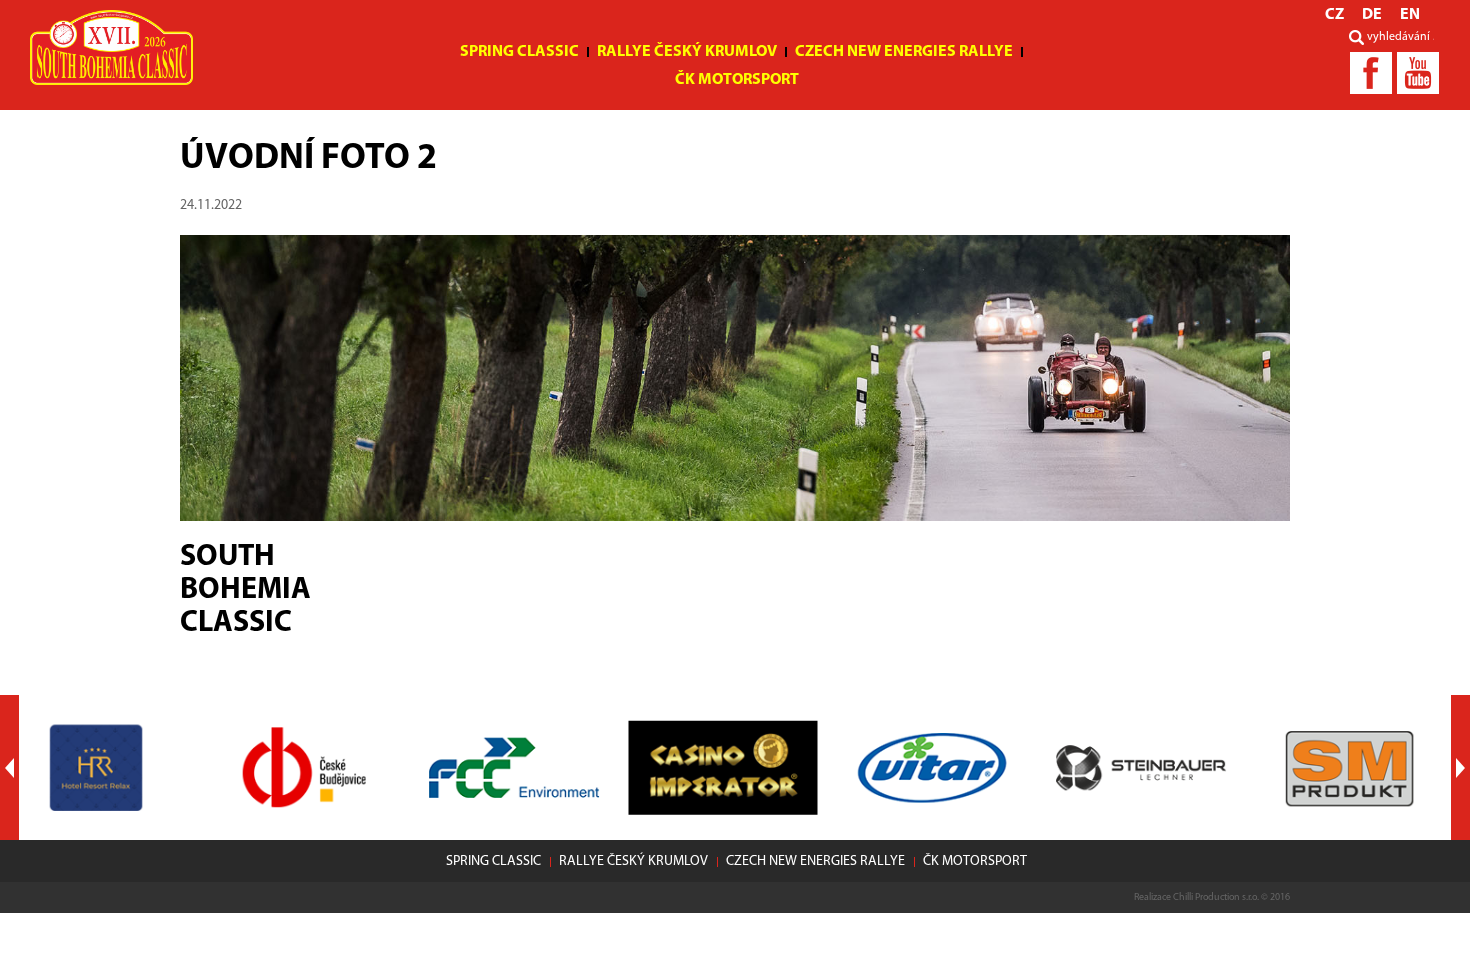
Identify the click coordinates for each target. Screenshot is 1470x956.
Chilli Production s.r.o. (1216, 897)
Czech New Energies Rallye (904, 52)
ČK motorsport (737, 80)
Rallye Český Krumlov (687, 52)
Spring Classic (519, 52)
